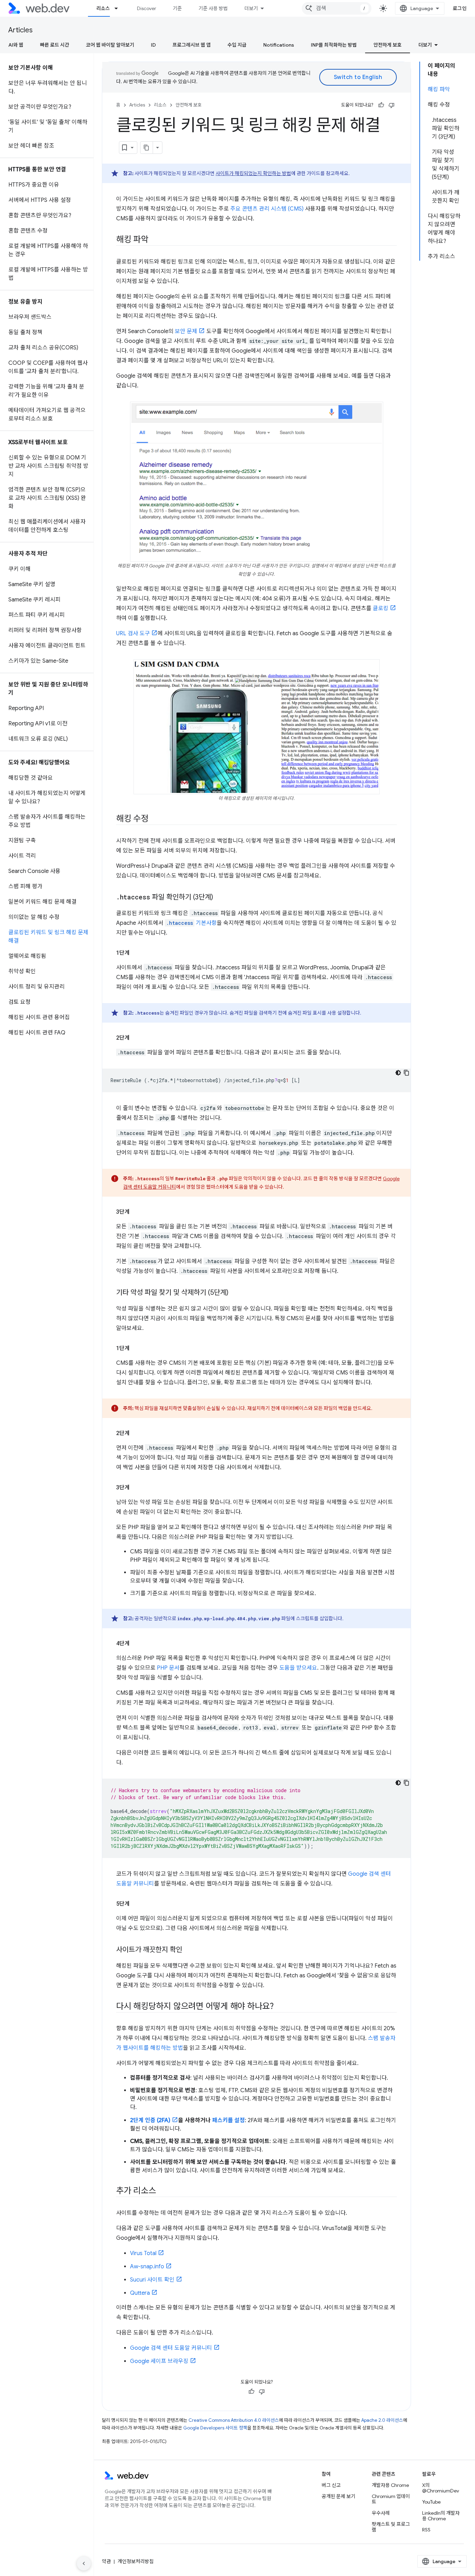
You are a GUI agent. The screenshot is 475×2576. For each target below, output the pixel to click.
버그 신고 (331, 2485)
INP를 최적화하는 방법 (334, 45)
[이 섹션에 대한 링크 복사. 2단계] (136, 1038)
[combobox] (337, 8)
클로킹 (381, 608)
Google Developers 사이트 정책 (215, 2428)
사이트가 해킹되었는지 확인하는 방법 (253, 173)
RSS (426, 2530)
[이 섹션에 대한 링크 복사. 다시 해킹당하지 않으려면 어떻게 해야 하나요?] (280, 2007)
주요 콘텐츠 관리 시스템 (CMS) (267, 209)
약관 (106, 2561)
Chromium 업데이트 (391, 2499)
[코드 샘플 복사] (406, 1073)
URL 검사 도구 (133, 633)
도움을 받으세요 (298, 1668)
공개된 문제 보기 (339, 2496)
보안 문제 (186, 331)
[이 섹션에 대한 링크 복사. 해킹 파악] (155, 240)
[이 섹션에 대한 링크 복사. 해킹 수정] (155, 819)
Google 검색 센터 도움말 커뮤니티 (171, 2348)
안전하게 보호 (388, 45)
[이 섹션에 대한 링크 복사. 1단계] (136, 953)
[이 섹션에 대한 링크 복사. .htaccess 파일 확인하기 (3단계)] (219, 898)
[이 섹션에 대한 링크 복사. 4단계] (136, 1644)
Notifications (279, 45)
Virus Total (143, 2253)
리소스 (103, 8)
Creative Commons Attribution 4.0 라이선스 (234, 2420)
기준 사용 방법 (213, 8)
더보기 (251, 8)
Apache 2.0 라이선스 (382, 2420)
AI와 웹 (16, 45)
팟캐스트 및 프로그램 (391, 2527)
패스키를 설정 (228, 2120)
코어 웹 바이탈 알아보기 (110, 45)
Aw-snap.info (147, 2267)
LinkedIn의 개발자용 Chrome (441, 2516)
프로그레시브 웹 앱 (192, 45)
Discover (147, 8)
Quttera (140, 2293)
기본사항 (191, 923)
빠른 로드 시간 (55, 45)
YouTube (431, 2502)
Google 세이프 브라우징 (159, 2361)
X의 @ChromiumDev (441, 2488)
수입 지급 (237, 45)
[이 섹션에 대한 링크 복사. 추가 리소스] (162, 2191)
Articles (21, 30)
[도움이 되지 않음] (392, 105)
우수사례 (381, 2513)
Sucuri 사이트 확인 (152, 2280)
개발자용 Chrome (390, 2485)
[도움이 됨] (381, 105)
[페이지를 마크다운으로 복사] (147, 148)
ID (153, 45)
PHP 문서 (168, 1668)
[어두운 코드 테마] (398, 1073)
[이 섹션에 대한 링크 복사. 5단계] (136, 1904)
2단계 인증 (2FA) (150, 2120)
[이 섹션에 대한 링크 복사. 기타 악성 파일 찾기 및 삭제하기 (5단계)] (235, 1293)
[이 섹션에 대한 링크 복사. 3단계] (136, 1212)
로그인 (460, 8)
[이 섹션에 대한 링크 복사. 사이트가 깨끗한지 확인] (188, 1950)
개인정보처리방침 (136, 2561)
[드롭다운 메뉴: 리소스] (119, 8)
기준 (177, 8)
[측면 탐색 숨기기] (84, 2563)
